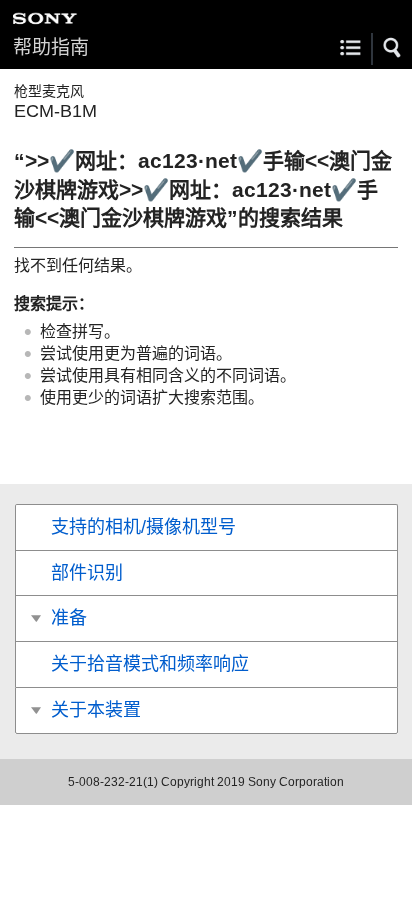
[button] (393, 48)
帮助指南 (51, 47)
